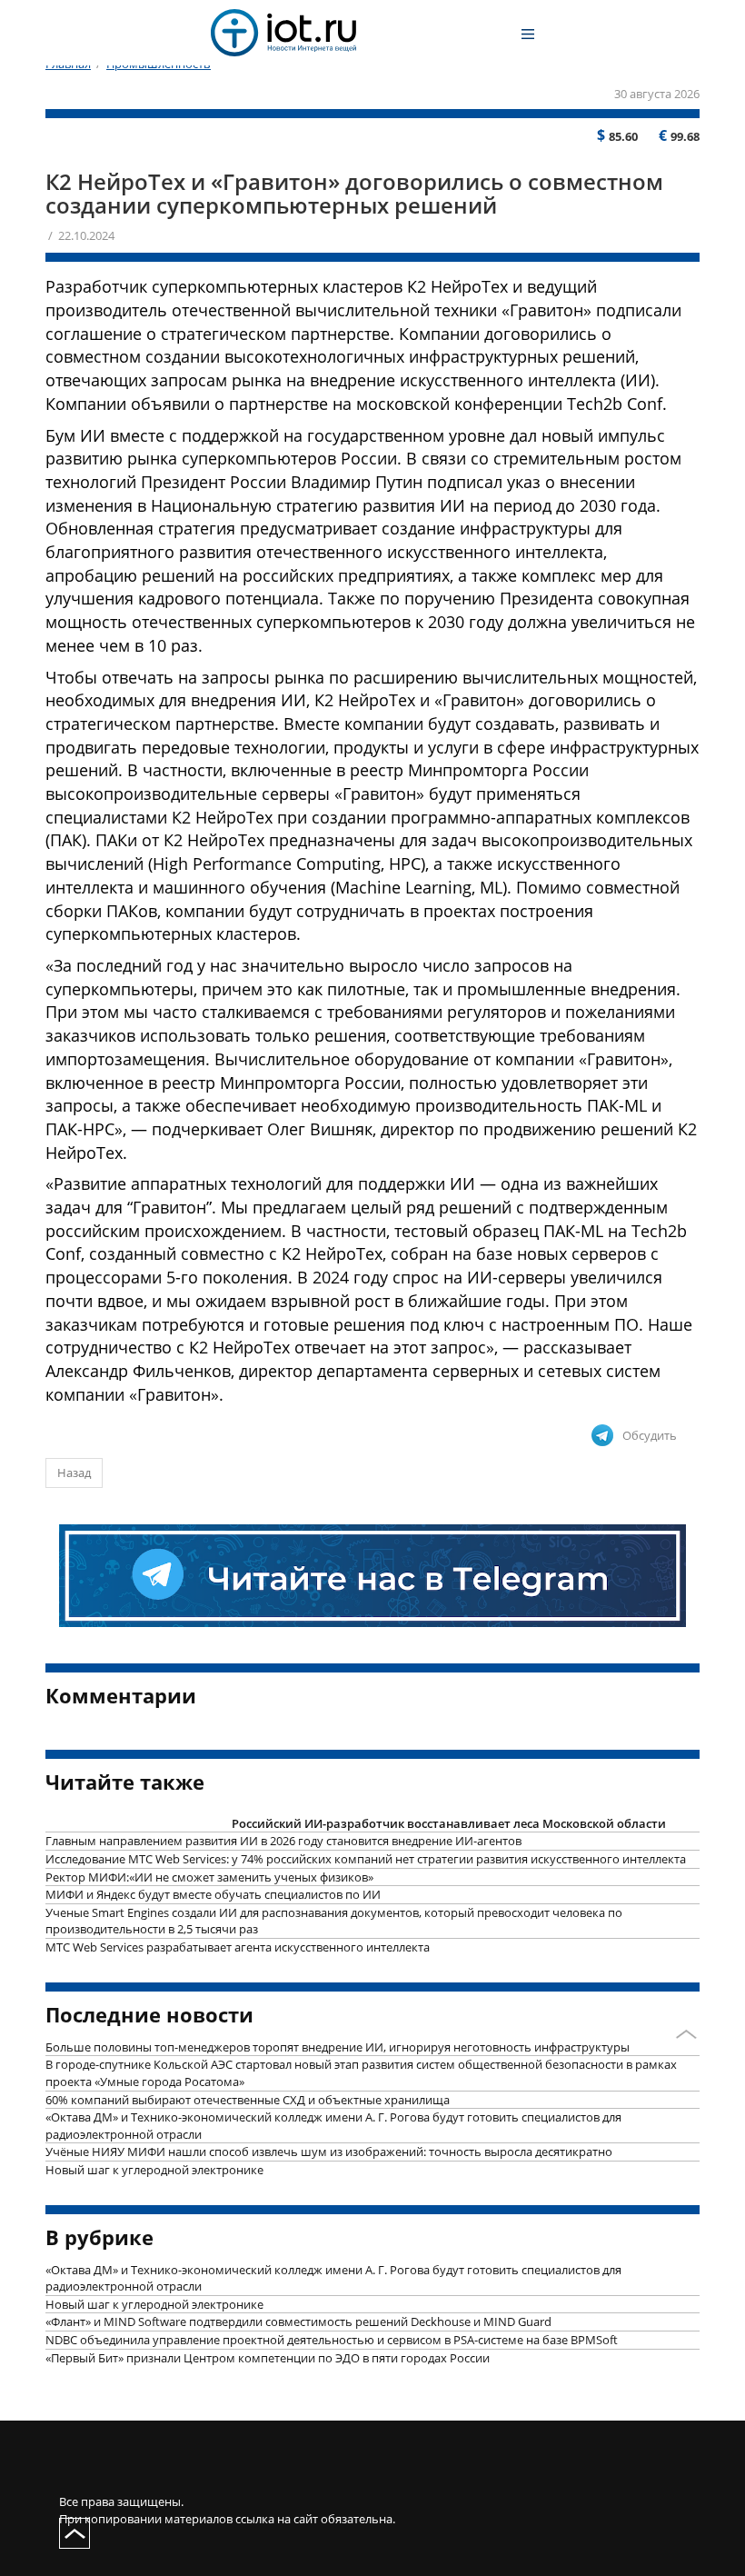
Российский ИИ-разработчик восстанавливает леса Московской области (449, 1823)
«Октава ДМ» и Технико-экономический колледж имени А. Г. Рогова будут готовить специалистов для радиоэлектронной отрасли (333, 2126)
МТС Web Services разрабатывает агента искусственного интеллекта (238, 1947)
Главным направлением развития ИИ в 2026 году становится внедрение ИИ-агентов (283, 1841)
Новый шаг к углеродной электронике (154, 2170)
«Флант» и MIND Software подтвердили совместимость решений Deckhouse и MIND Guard (298, 2321)
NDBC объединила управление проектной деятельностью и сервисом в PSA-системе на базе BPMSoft (332, 2340)
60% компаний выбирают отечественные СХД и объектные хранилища (248, 2100)
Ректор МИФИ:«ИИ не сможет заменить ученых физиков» (209, 1877)
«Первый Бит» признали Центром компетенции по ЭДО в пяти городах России (268, 2358)
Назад (74, 1473)
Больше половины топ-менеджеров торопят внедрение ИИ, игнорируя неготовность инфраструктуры (338, 2047)
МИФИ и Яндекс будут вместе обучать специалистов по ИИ (213, 1894)
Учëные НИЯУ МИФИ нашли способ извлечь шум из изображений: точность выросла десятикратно (329, 2152)
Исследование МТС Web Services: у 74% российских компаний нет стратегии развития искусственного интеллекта (366, 1859)
